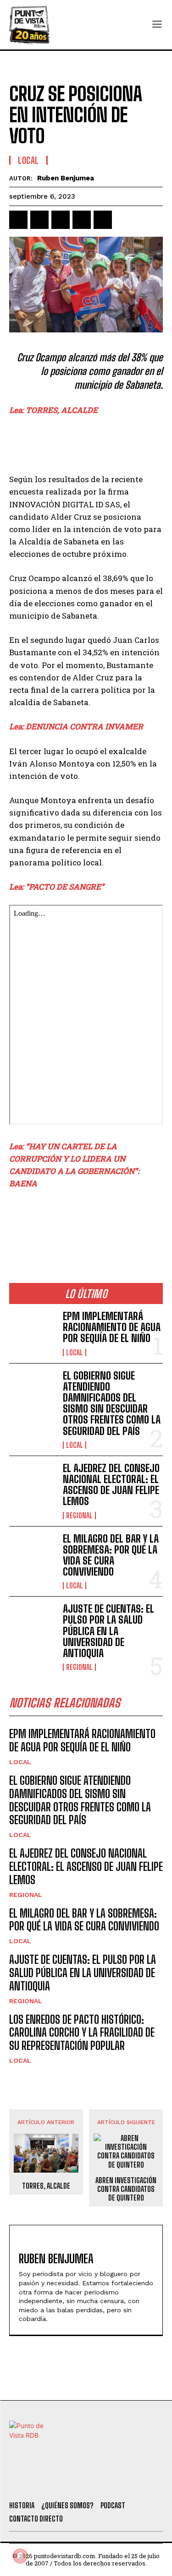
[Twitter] (44, 2482)
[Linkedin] (61, 220)
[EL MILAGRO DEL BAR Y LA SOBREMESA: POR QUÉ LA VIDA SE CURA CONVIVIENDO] (32, 1554)
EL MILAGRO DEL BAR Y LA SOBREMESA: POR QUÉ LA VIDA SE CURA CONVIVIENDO (111, 1555)
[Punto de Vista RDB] (30, 25)
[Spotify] (144, 2482)
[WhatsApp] (82, 220)
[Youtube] (119, 2482)
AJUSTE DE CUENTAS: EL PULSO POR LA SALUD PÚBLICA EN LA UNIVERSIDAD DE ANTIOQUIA (108, 1631)
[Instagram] (94, 2482)
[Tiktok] (69, 2482)
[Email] (103, 220)
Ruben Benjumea (66, 178)
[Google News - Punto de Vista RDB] (86, 1223)
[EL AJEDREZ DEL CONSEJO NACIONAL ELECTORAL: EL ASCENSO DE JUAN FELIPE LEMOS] (32, 1484)
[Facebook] (18, 220)
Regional (79, 1516)
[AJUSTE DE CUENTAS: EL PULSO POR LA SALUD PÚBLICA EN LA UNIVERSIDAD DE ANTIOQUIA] (32, 1624)
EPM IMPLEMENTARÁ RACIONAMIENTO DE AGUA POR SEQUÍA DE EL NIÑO (112, 1327)
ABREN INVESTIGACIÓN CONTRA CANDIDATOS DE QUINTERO (126, 2189)
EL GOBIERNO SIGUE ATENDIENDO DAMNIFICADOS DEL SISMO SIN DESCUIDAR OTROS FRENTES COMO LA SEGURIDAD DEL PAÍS (112, 1403)
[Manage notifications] (20, 2556)
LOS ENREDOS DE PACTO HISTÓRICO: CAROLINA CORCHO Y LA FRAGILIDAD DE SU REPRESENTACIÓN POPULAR (82, 2033)
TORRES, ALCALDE (46, 2186)
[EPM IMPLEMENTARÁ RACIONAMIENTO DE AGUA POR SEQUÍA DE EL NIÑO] (32, 1331)
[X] (39, 220)
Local (28, 160)
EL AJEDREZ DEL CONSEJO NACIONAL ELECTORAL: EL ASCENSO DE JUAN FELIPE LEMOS (111, 1485)
